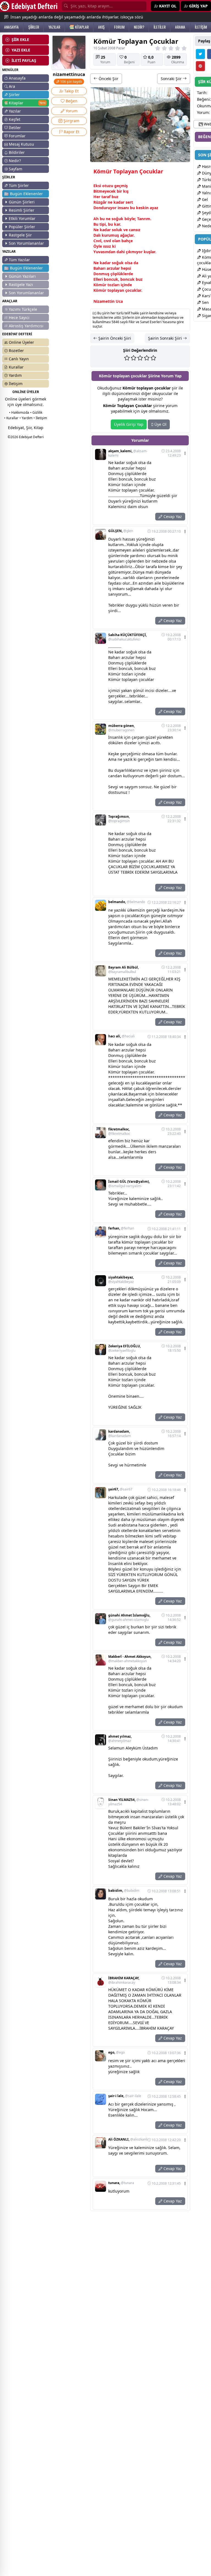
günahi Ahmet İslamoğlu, (129, 1618)
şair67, (120, 1489)
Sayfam (16, 169)
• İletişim (40, 418)
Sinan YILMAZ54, (128, 1802)
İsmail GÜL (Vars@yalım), (129, 1184)
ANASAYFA (11, 27)
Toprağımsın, (119, 819)
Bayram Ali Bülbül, (123, 970)
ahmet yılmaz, (120, 1739)
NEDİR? (139, 27)
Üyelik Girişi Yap (129, 424)
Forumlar (17, 136)
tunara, (121, 2183)
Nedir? (15, 161)
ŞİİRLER (34, 27)
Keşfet (15, 119)
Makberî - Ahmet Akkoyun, (130, 1659)
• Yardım (26, 418)
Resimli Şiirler (22, 210)
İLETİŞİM (201, 27)
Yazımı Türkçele (23, 309)
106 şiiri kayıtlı (71, 82)
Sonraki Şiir (172, 79)
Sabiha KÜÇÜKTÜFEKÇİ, (127, 637)
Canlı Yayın (19, 359)
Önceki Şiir (108, 79)
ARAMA (180, 27)
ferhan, (121, 1228)
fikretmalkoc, (119, 1132)
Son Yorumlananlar (26, 243)
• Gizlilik (36, 412)
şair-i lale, (125, 2096)
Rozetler (16, 351)
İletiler (15, 128)
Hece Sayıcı (19, 317)
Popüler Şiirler (22, 227)
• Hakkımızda (19, 412)
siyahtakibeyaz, (121, 1280)
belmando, (127, 902)
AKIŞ (101, 27)
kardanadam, (120, 1434)
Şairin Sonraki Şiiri (166, 338)
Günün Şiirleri (22, 202)
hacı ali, (121, 1036)
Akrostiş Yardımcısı (26, 326)
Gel (204, 199)
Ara (12, 86)
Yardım (15, 375)
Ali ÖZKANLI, (128, 2139)
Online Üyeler (21, 342)
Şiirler (14, 95)
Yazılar (15, 111)
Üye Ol (160, 424)
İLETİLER (160, 27)
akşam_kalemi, (128, 453)
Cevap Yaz (172, 516)
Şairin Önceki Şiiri (114, 338)
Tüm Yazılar (19, 260)
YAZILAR (54, 27)
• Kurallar (11, 418)
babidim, (124, 1891)
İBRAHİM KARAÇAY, (124, 1980)
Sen (205, 302)
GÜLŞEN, (121, 531)
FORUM (119, 27)
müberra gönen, (121, 728)
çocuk (131, 290)
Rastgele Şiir (20, 235)
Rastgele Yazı (21, 284)
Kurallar (16, 367)
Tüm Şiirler (19, 185)
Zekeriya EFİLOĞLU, (124, 1348)
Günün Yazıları (22, 276)
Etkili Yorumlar (22, 218)
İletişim (16, 384)
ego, (116, 2052)
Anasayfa (17, 78)
